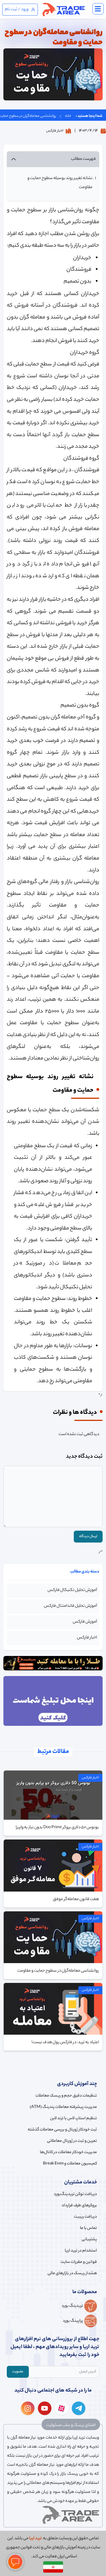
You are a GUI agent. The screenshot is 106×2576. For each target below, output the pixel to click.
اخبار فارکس (55, 131)
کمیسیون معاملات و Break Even (70, 2164)
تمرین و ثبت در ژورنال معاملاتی (72, 2141)
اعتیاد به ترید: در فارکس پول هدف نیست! (65, 2043)
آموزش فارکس (85, 1622)
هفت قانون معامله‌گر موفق (76, 1899)
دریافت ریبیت (85, 2217)
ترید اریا (35, 2539)
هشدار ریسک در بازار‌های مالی (72, 2274)
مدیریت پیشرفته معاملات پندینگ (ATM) (63, 2107)
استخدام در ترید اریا (81, 2251)
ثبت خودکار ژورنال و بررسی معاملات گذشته (62, 2130)
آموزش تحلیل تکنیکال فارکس (72, 1590)
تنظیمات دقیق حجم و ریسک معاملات (66, 2096)
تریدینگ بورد (72, 2306)
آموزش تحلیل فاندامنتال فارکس (70, 1606)
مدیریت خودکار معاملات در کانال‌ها (68, 2153)
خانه (68, 116)
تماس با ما (88, 2228)
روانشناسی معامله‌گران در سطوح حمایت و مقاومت (58, 1971)
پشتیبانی (89, 2240)
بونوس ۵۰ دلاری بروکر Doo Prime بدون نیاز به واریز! (57, 1828)
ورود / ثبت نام (17, 10)
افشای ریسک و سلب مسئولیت (71, 2426)
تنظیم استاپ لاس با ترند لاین (73, 2119)
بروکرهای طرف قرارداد (79, 2206)
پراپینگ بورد (73, 2321)
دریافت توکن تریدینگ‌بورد (75, 2194)
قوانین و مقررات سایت (79, 2262)
